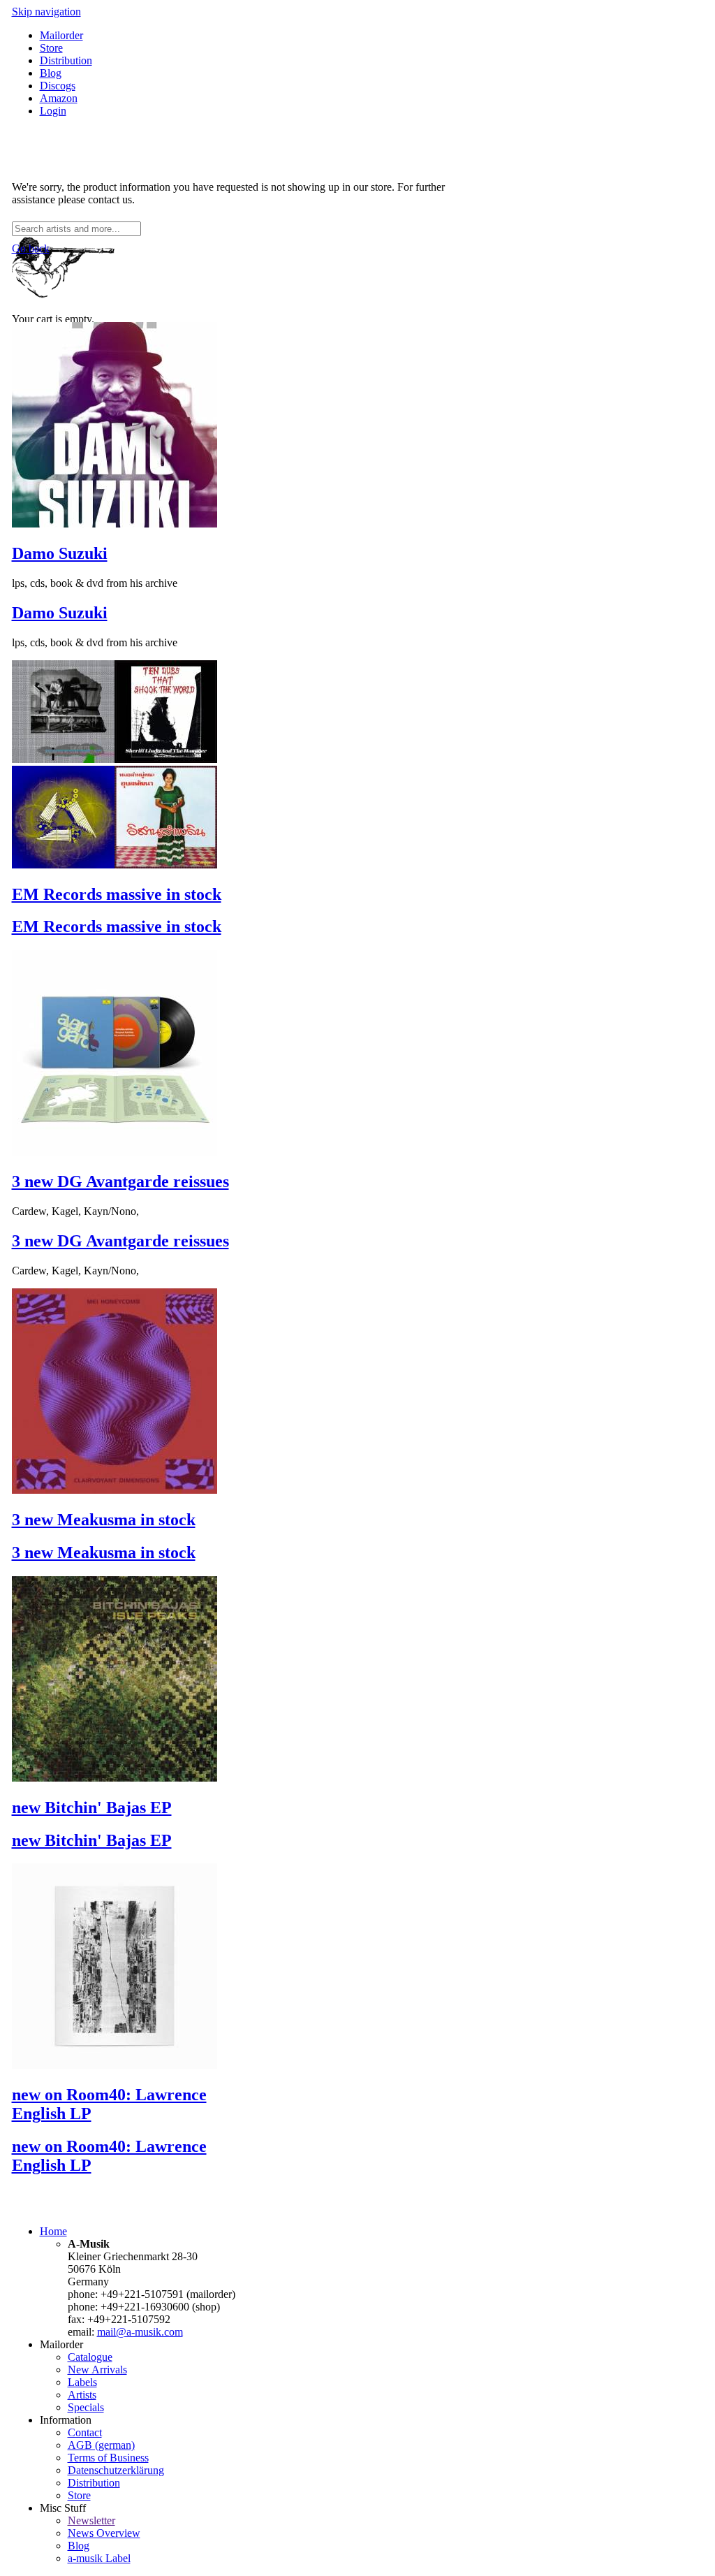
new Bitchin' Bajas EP (92, 1807)
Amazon (59, 98)
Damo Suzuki (60, 553)
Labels (82, 2382)
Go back (31, 248)
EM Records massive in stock (117, 894)
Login (53, 111)
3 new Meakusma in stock (104, 1520)
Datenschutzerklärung (116, 2470)
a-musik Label (99, 2558)
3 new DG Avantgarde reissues (120, 1181)
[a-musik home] (214, 215)
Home (53, 2231)
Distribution (66, 60)
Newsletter (91, 2520)
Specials (86, 2407)
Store (51, 48)
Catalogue (90, 2357)
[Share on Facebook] (17, 163)
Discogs (58, 86)
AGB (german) (101, 2445)
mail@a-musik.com (140, 2332)
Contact (85, 2432)
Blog (51, 73)
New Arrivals (97, 2370)
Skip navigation (46, 12)
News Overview (104, 2533)
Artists (82, 2395)
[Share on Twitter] (31, 163)
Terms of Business (108, 2458)
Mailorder (61, 35)
